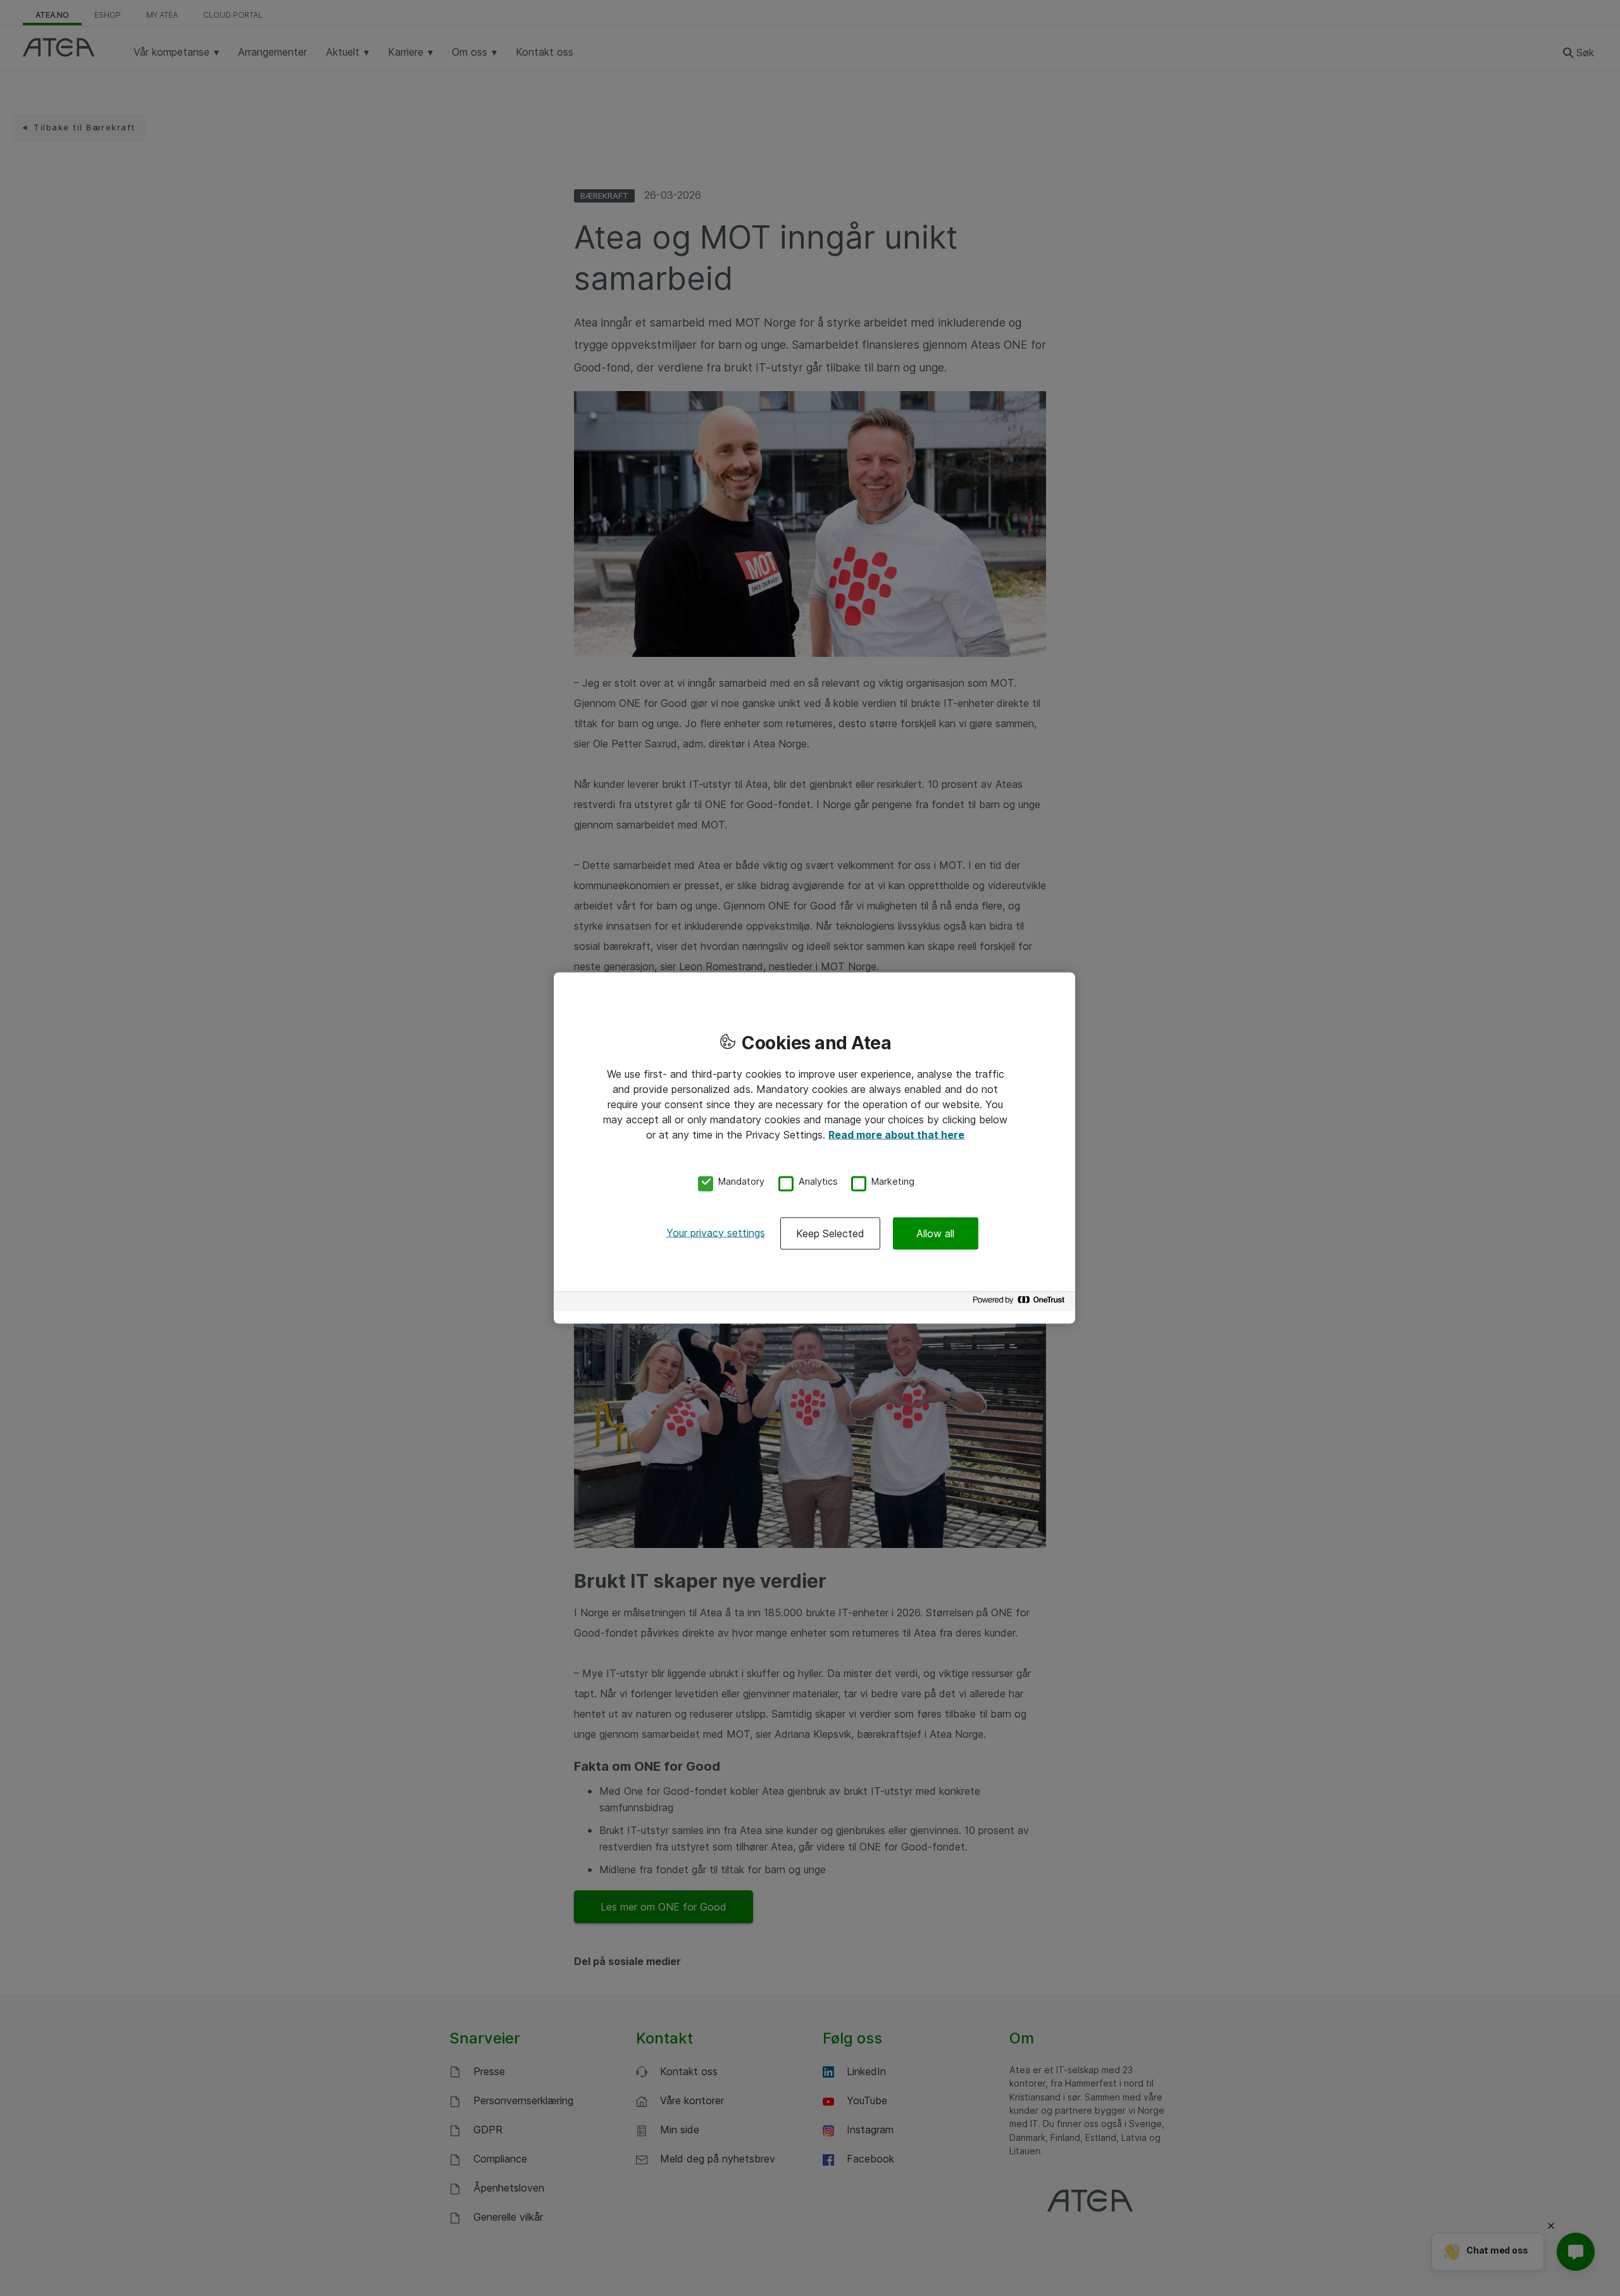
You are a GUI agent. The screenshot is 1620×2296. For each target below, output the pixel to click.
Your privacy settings (716, 1232)
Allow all (935, 1233)
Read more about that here (896, 1135)
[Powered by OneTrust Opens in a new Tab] (1021, 1303)
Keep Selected (830, 1233)
